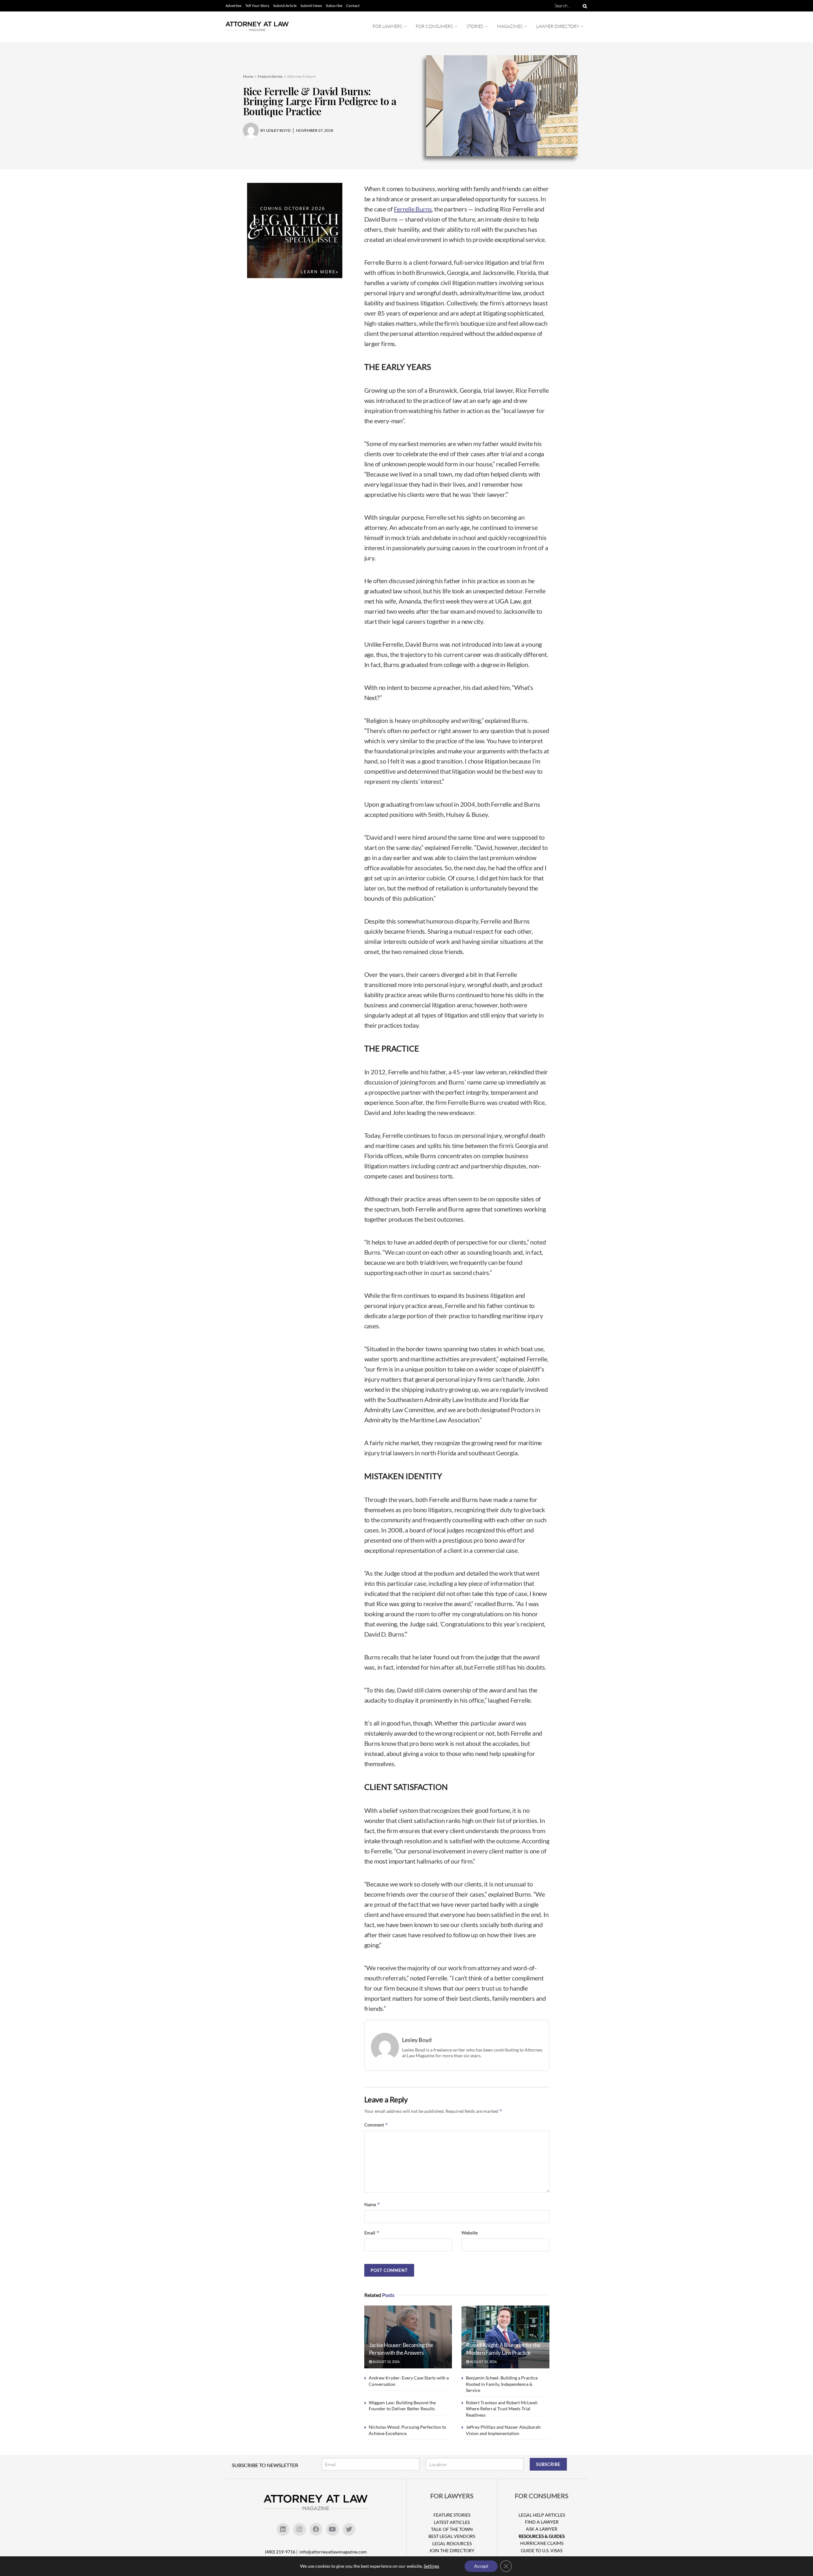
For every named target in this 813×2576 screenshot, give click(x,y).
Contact (353, 6)
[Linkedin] (283, 2529)
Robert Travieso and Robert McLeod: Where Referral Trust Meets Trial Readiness (502, 2409)
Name (372, 2204)
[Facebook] (316, 2529)
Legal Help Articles (542, 2515)
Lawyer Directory (558, 26)
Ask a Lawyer (542, 2529)
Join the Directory (452, 2550)
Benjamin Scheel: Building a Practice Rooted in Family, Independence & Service (502, 2384)
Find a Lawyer (542, 2522)
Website (470, 2233)
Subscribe (334, 6)
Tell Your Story (257, 6)
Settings (431, 2566)
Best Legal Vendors (452, 2536)
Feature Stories (270, 76)
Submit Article (285, 6)
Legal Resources (452, 2543)
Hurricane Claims (542, 2543)
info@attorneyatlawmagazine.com (333, 2552)
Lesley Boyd (417, 2040)
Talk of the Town (452, 2529)
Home (248, 76)
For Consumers (434, 26)
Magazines (510, 26)
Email (372, 2233)
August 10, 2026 (386, 2362)
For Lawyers (387, 26)
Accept (481, 2566)
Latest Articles (452, 2522)
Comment (376, 2125)
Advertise (233, 6)
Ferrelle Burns (413, 209)
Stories (475, 26)
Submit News (311, 6)
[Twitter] (349, 2529)
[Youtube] (333, 2529)
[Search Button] (584, 6)
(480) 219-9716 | (282, 2552)
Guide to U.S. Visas (542, 2550)
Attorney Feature (301, 76)
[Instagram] (299, 2529)
